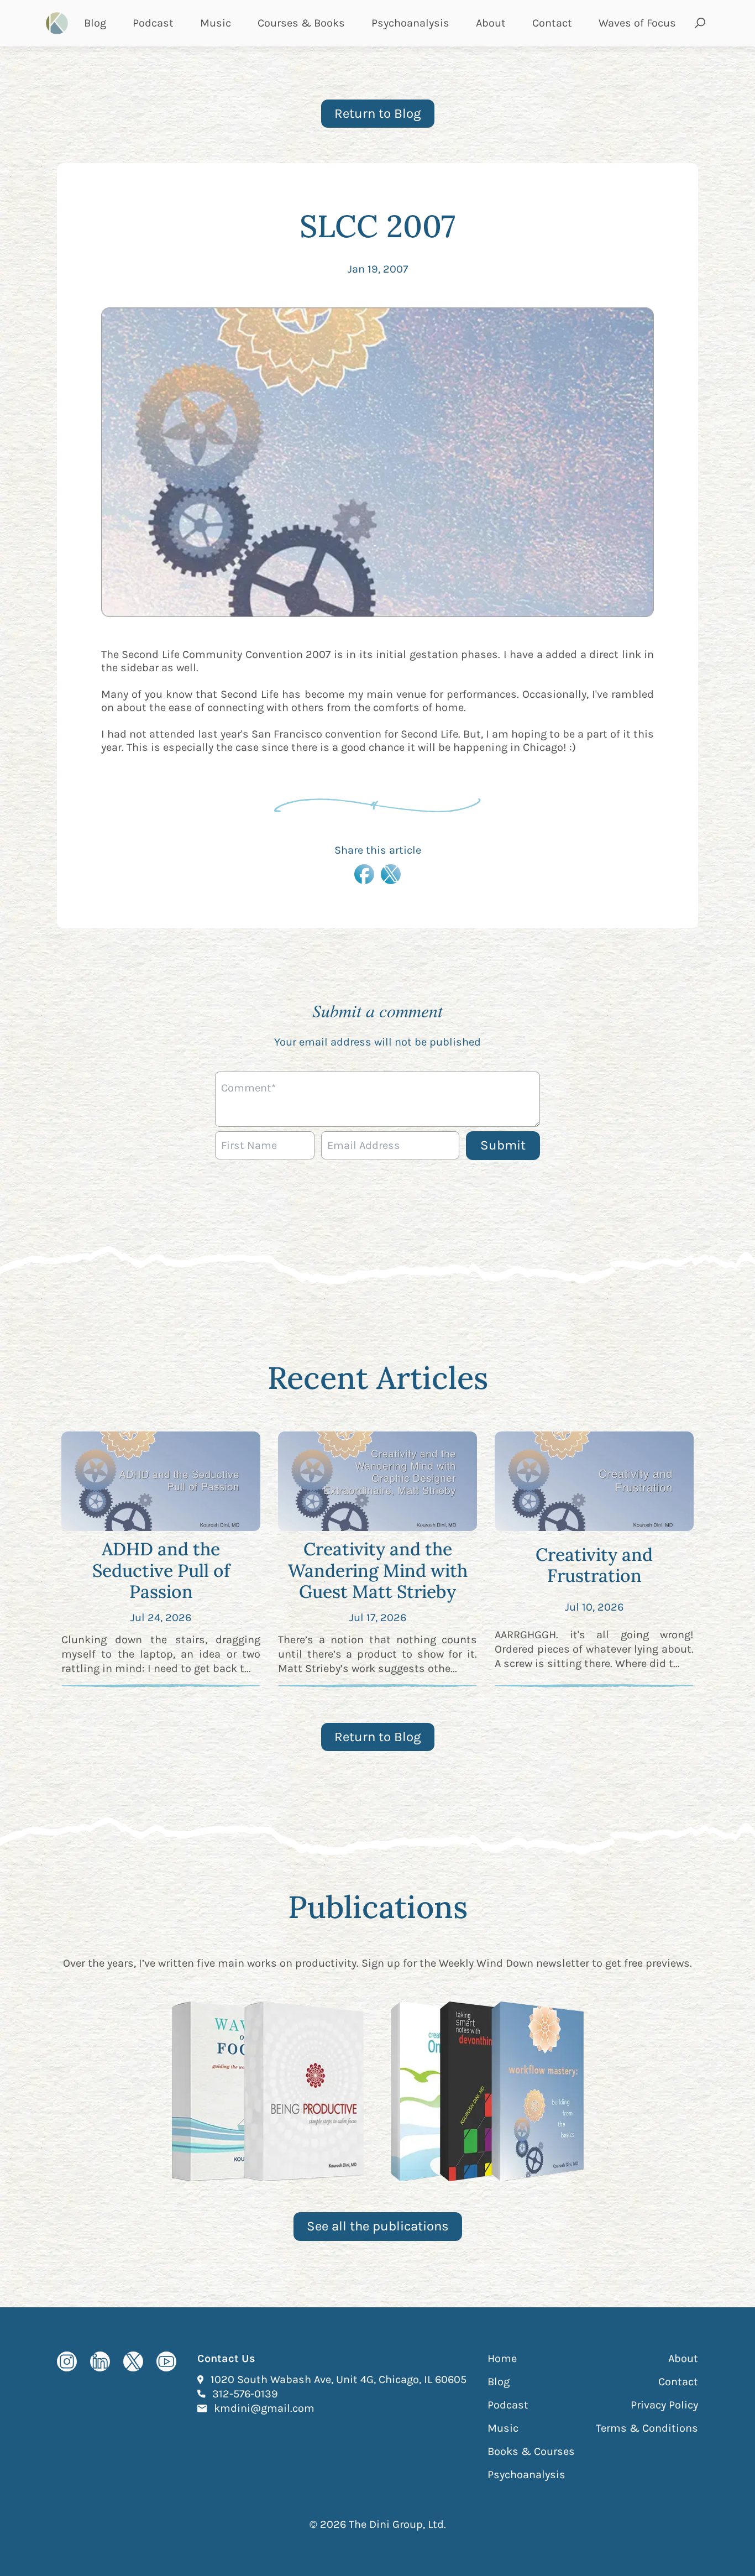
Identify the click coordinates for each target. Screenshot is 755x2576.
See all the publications (378, 2226)
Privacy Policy (664, 2405)
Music (216, 23)
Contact (552, 23)
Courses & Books (301, 23)
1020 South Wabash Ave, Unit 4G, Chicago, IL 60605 (339, 2379)
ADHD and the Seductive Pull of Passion (161, 1570)
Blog (95, 23)
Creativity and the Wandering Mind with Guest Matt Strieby (378, 1570)
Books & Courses (531, 2451)
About (491, 23)
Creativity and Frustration (594, 1565)
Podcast (153, 23)
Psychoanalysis (410, 23)
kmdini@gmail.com (264, 2408)
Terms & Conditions (647, 2428)
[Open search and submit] (700, 23)
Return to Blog (378, 113)
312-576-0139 (245, 2394)
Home (502, 2358)
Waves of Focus (637, 23)
